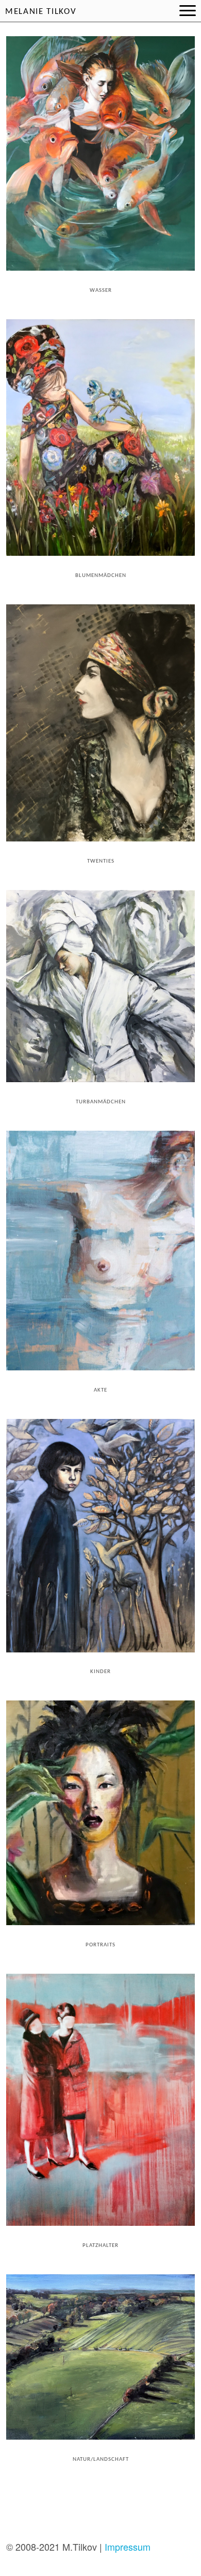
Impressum (128, 2547)
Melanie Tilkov (41, 12)
